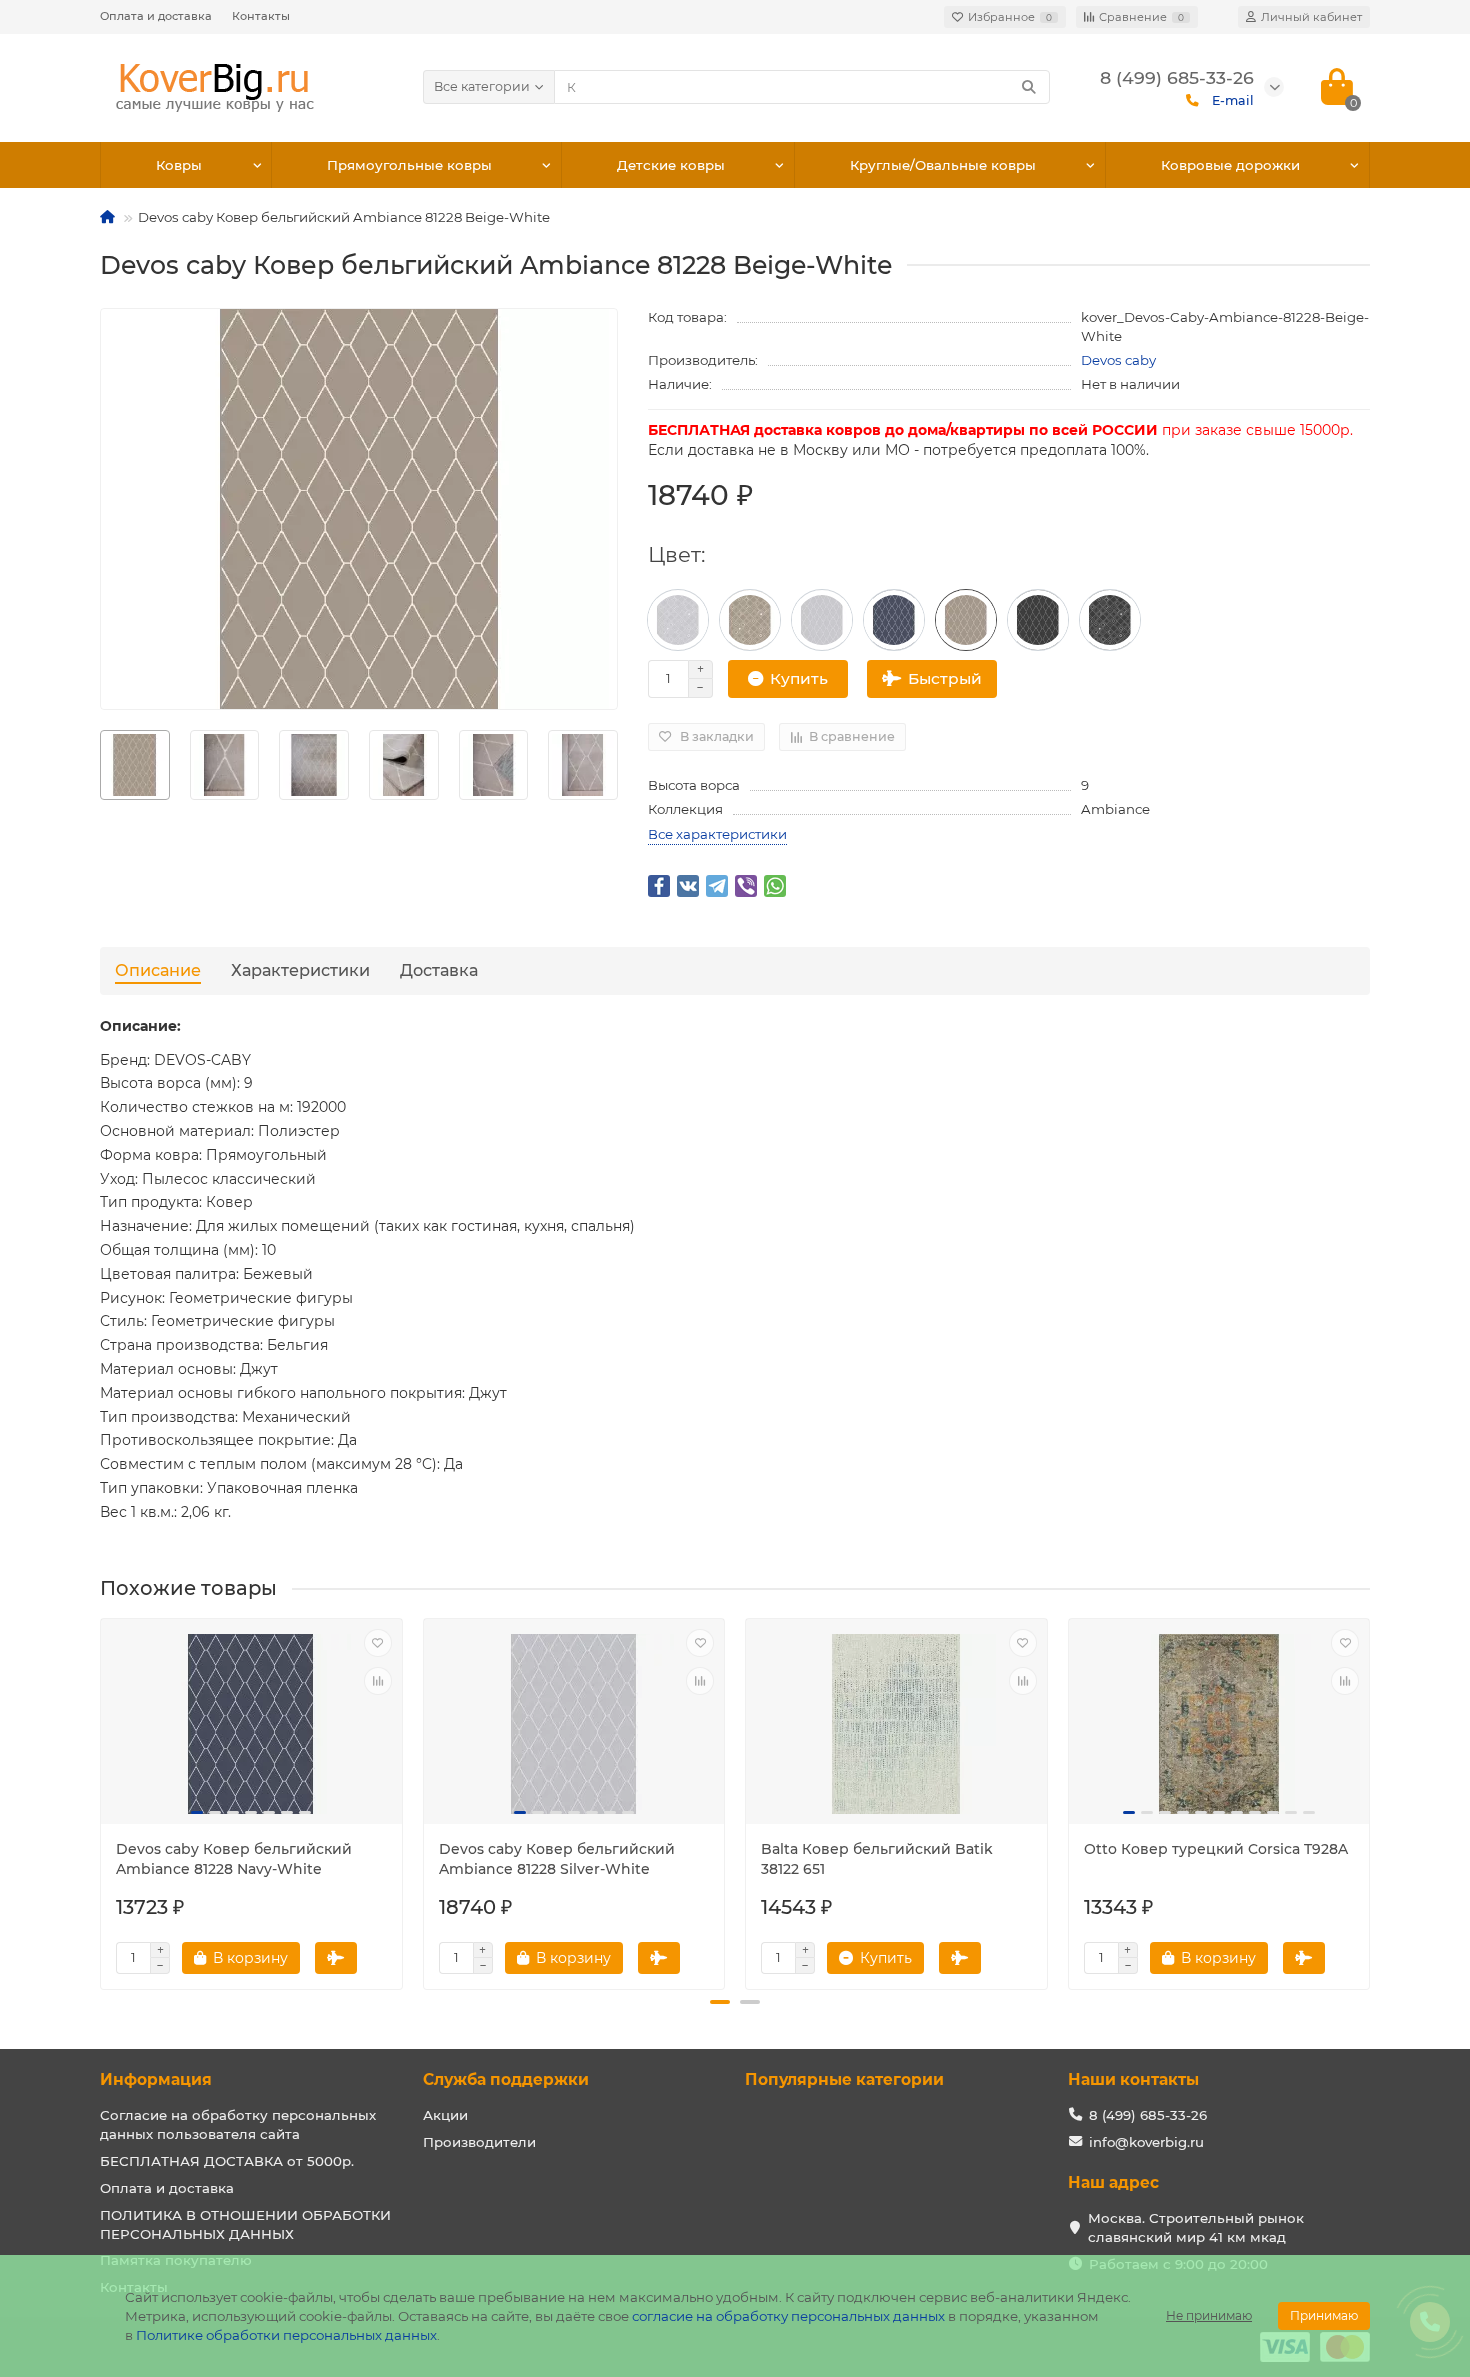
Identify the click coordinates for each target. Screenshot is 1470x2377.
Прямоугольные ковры (409, 165)
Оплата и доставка (156, 16)
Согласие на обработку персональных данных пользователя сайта (238, 2124)
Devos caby (1118, 360)
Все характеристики (717, 834)
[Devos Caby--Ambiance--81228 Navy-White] (894, 620)
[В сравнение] (378, 1681)
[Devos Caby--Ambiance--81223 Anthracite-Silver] (1110, 620)
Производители (479, 2142)
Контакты (261, 16)
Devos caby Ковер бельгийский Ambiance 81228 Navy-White (234, 1859)
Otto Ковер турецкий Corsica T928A (1216, 1849)
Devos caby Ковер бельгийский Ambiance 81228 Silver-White (557, 1859)
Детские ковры (671, 165)
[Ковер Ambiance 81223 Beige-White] (750, 620)
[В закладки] (378, 1643)
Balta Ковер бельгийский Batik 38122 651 (877, 1859)
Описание (158, 970)
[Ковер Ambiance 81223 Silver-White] (678, 620)
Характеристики (300, 970)
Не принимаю (1209, 2315)
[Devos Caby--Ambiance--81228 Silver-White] (822, 620)
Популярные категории (844, 2079)
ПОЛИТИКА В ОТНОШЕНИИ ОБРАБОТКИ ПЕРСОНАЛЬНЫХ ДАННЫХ (245, 2224)
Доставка (439, 970)
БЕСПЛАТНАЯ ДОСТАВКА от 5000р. (227, 2161)
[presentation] (102, 1796)
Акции (445, 2115)
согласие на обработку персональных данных (788, 2316)
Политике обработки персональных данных (286, 2335)
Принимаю (1324, 2315)
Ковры (179, 165)
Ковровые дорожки (1230, 165)
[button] (720, 2002)
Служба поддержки (506, 2079)
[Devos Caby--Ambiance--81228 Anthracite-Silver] (1038, 620)
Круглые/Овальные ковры (943, 165)
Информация (156, 2079)
